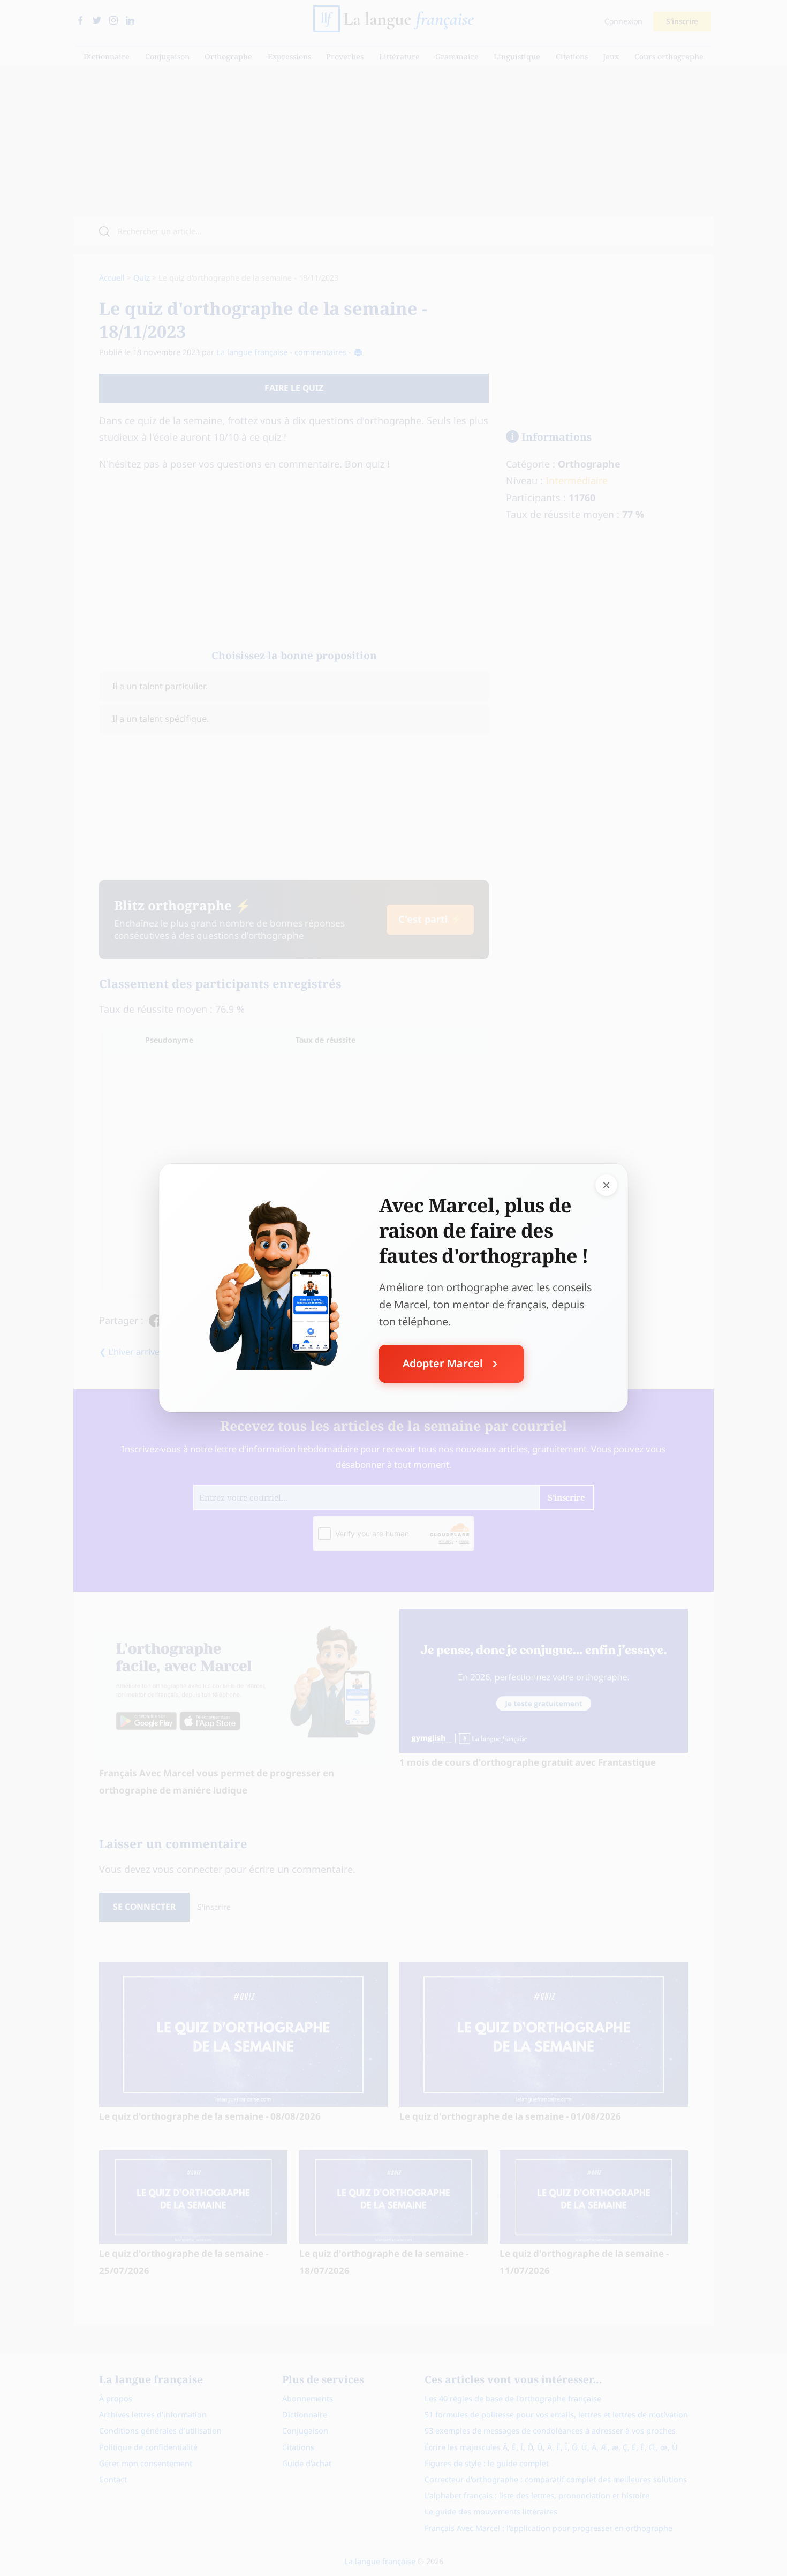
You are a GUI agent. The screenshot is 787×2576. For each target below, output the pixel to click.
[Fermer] (607, 1185)
